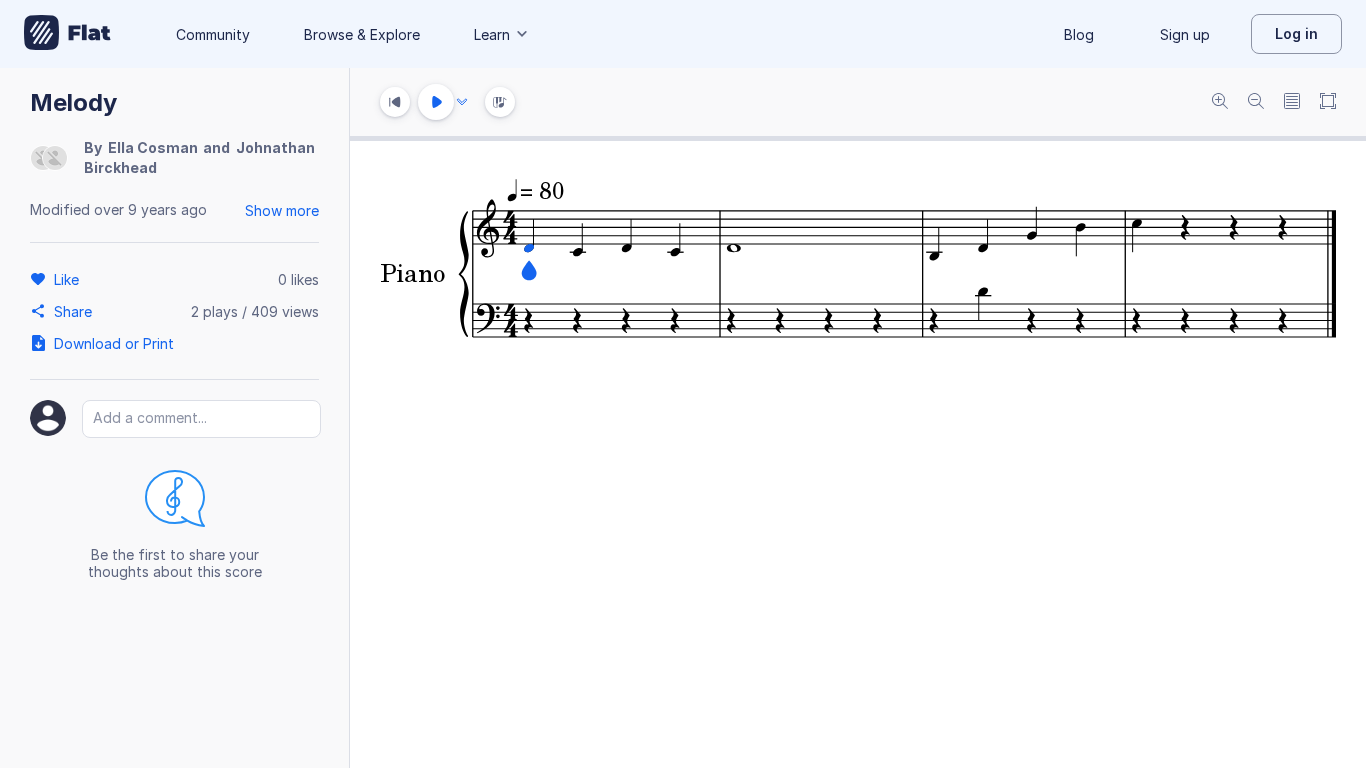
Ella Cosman (153, 147)
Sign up (1185, 34)
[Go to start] (395, 102)
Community (213, 34)
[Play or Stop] (436, 102)
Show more (282, 210)
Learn (492, 34)
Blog (1079, 34)
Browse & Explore (362, 34)
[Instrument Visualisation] (500, 102)
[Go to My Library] (67, 34)
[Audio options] (462, 102)
